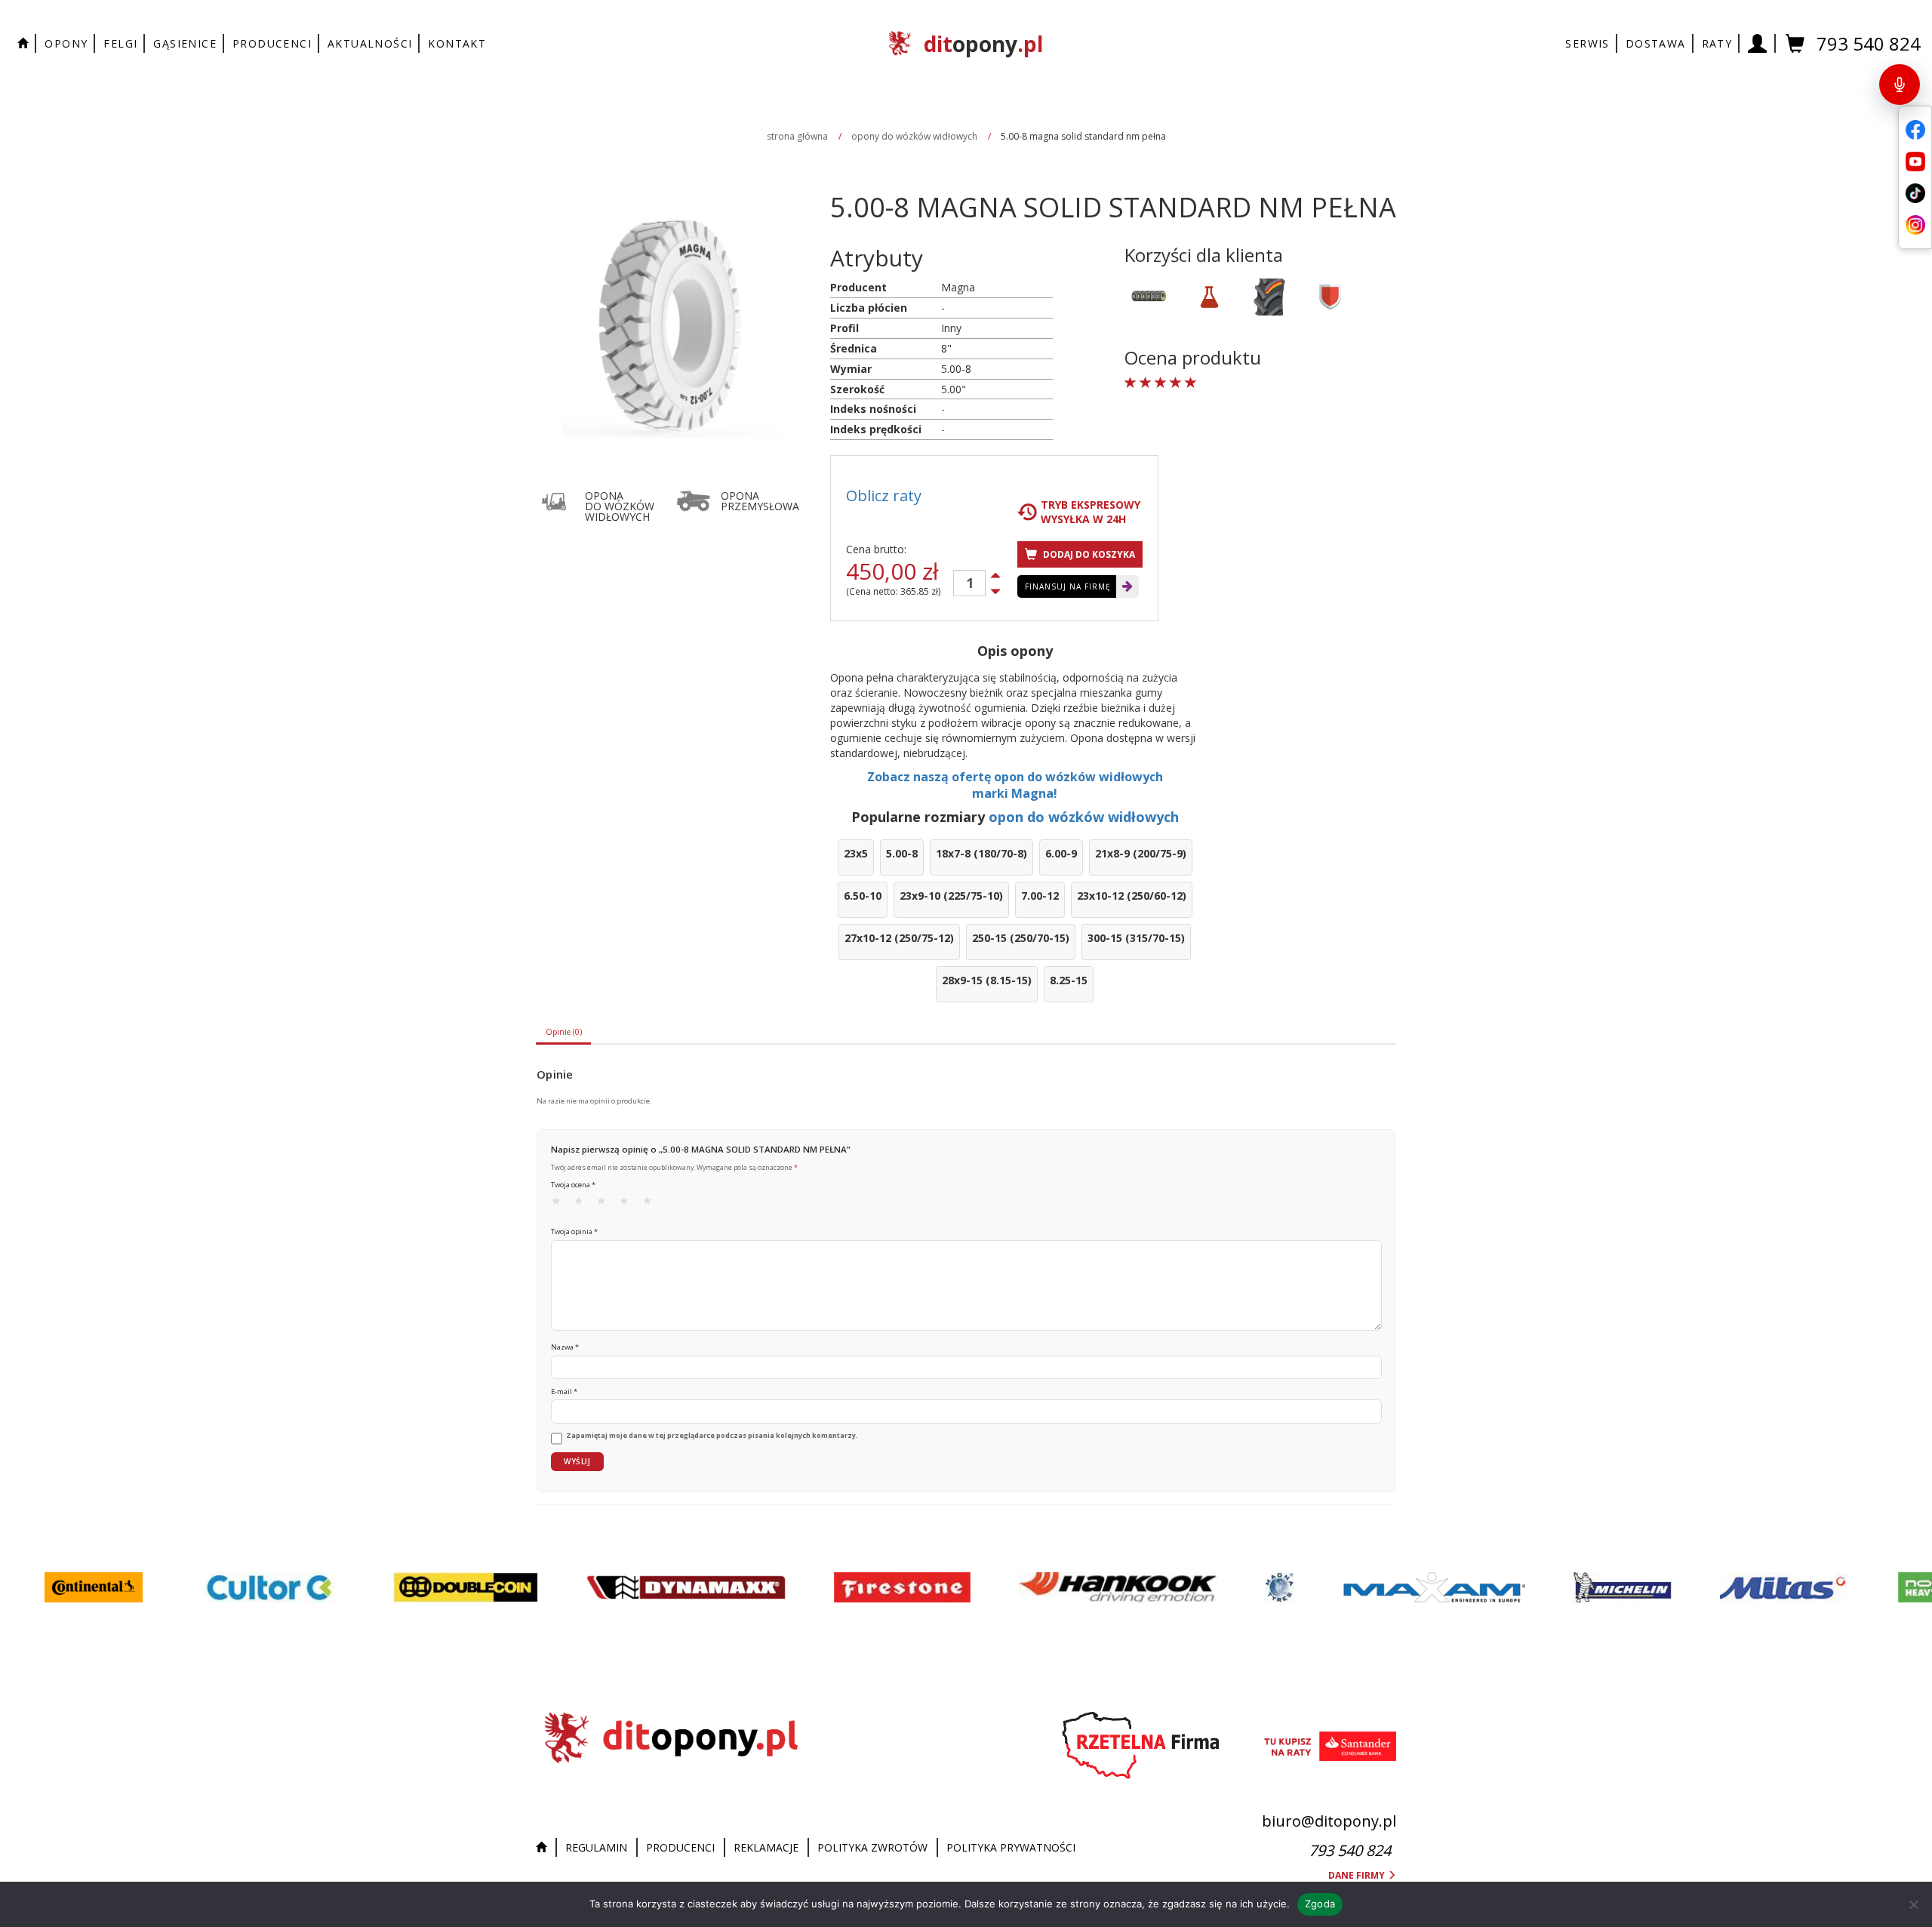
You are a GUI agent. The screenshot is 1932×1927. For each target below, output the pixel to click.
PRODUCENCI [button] (272, 43)
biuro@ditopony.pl (1329, 1821)
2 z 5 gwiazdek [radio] (583, 1204)
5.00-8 (902, 853)
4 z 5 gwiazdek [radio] (629, 1204)
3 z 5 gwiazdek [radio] (606, 1204)
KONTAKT (457, 43)
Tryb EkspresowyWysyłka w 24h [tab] (1091, 512)
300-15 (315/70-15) (1136, 938)
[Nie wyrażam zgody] (1913, 1904)
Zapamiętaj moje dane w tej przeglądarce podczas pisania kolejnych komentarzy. (712, 1436)
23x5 (856, 853)
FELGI (120, 43)
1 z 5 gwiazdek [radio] (561, 1204)
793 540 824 (1869, 43)
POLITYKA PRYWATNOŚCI (1011, 1847)
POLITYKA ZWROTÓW (872, 1847)
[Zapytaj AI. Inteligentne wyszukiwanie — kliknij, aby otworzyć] (1900, 85)
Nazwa (565, 1347)
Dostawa (1656, 43)
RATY (1717, 43)
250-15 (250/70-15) (1021, 938)
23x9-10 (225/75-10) (951, 896)
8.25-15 (1069, 980)
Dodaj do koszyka (1088, 554)
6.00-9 (1061, 853)
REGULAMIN (596, 1847)
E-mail (564, 1391)
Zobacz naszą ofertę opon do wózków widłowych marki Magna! (1015, 785)
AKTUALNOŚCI (370, 43)
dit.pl (983, 44)
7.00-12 (1040, 896)
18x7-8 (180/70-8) (981, 853)
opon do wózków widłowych (1084, 817)
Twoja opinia (574, 1231)
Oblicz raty (884, 496)
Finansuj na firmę (1068, 586)
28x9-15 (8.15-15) (987, 980)
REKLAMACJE (766, 1847)
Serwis (1587, 43)
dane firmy (1358, 1875)
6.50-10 (863, 896)
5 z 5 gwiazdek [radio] (652, 1204)
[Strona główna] (545, 1848)
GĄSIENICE (185, 43)
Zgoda (1320, 1904)
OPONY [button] (66, 43)
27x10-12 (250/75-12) (899, 938)
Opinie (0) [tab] (564, 1032)
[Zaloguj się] (1758, 43)
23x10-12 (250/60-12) (1132, 896)
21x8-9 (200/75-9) (1141, 853)
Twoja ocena (573, 1185)
